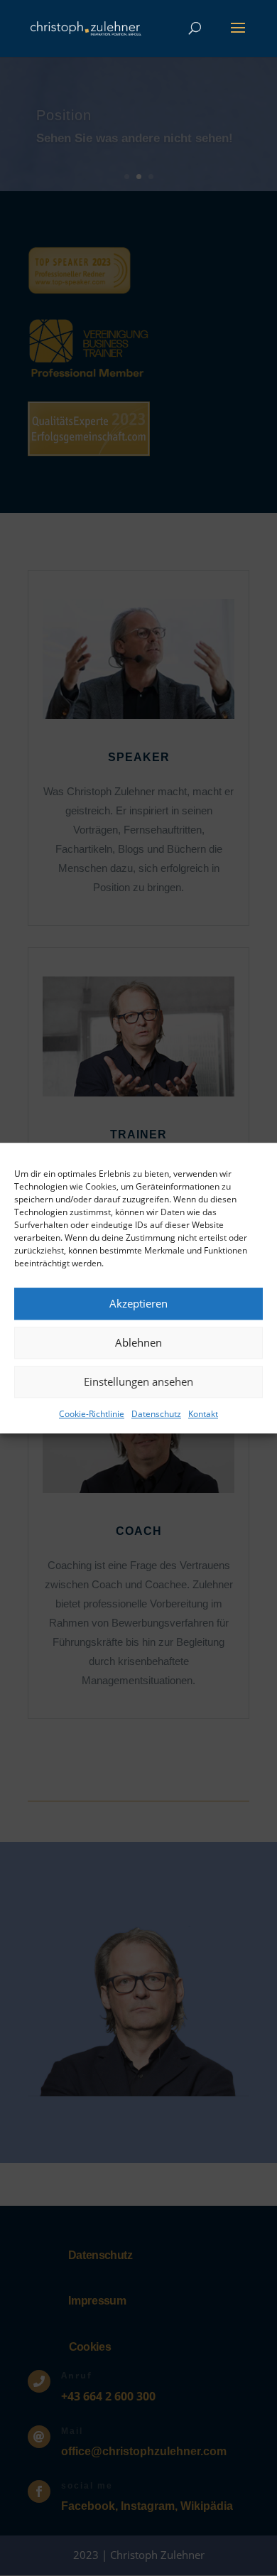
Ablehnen (138, 1342)
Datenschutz (156, 1414)
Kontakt (203, 1414)
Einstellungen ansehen (138, 1381)
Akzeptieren (138, 1303)
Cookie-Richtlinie (92, 1414)
